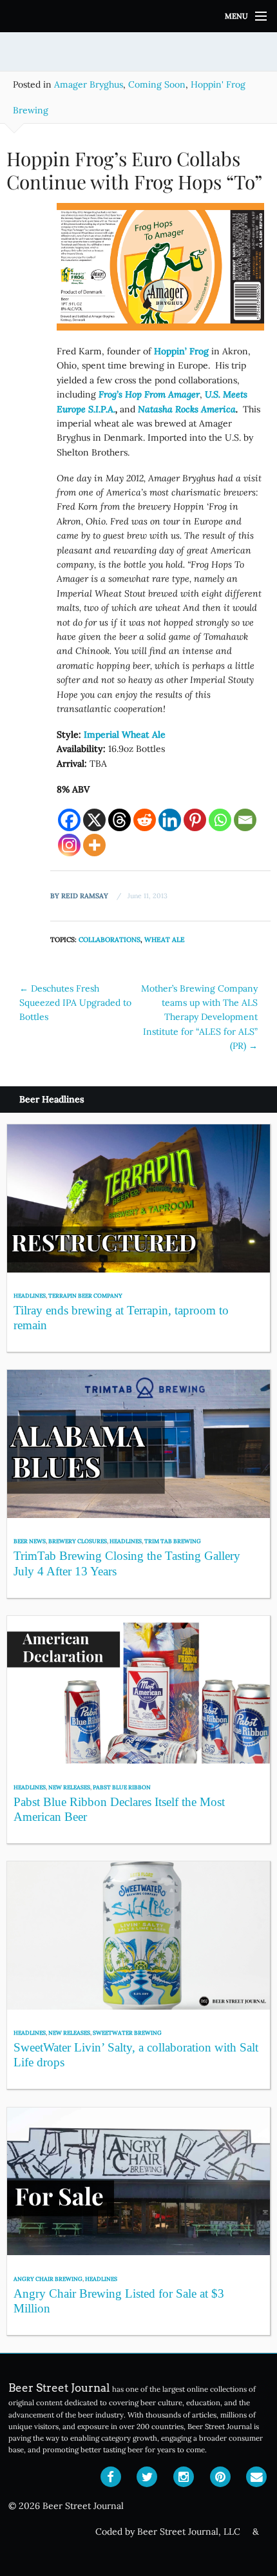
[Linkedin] (170, 820)
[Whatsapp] (220, 820)
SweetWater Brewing (127, 2033)
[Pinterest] (195, 820)
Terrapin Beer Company (85, 1295)
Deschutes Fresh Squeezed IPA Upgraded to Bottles (75, 1003)
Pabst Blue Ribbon (122, 1787)
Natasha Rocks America (187, 409)
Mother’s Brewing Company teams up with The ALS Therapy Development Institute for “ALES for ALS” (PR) (199, 1017)
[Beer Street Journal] (138, 16)
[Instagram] (69, 845)
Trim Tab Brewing (173, 1541)
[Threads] (119, 820)
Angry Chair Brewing (48, 2279)
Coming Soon (157, 84)
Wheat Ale (165, 939)
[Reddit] (145, 820)
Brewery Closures (78, 1541)
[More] (94, 845)
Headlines (30, 1295)
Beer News (30, 1541)
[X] (94, 820)
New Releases (69, 1787)
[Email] (245, 820)
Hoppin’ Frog (181, 351)
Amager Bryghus (89, 84)
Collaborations (110, 939)
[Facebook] (69, 820)
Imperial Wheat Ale (125, 735)
